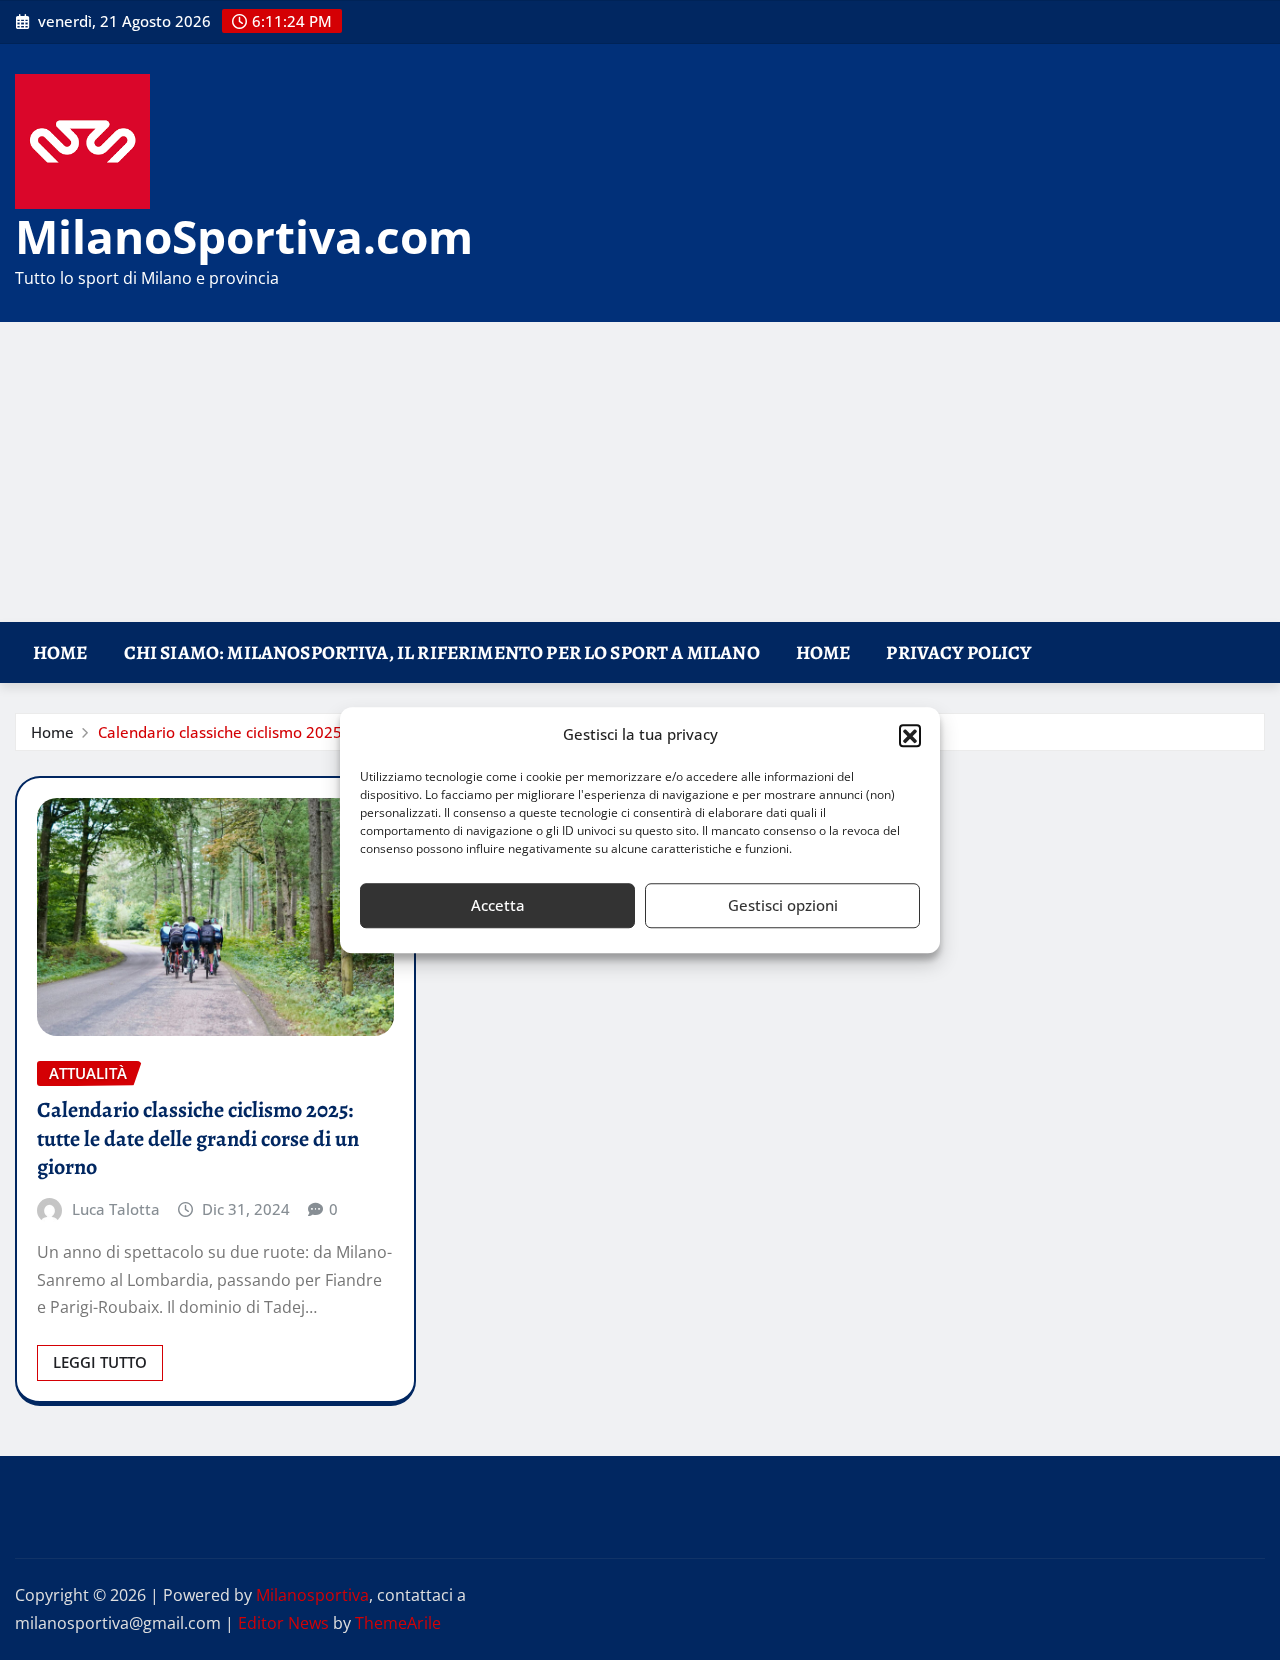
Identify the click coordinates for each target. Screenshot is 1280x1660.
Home (60, 652)
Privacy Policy (958, 652)
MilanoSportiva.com (244, 236)
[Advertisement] (640, 473)
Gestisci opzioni (783, 905)
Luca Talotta (116, 1209)
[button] (910, 735)
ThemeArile (398, 1623)
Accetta (498, 905)
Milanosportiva (312, 1595)
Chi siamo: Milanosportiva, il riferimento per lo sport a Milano (442, 652)
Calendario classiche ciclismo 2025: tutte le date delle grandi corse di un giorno (198, 1138)
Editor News (283, 1623)
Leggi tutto (100, 1362)
